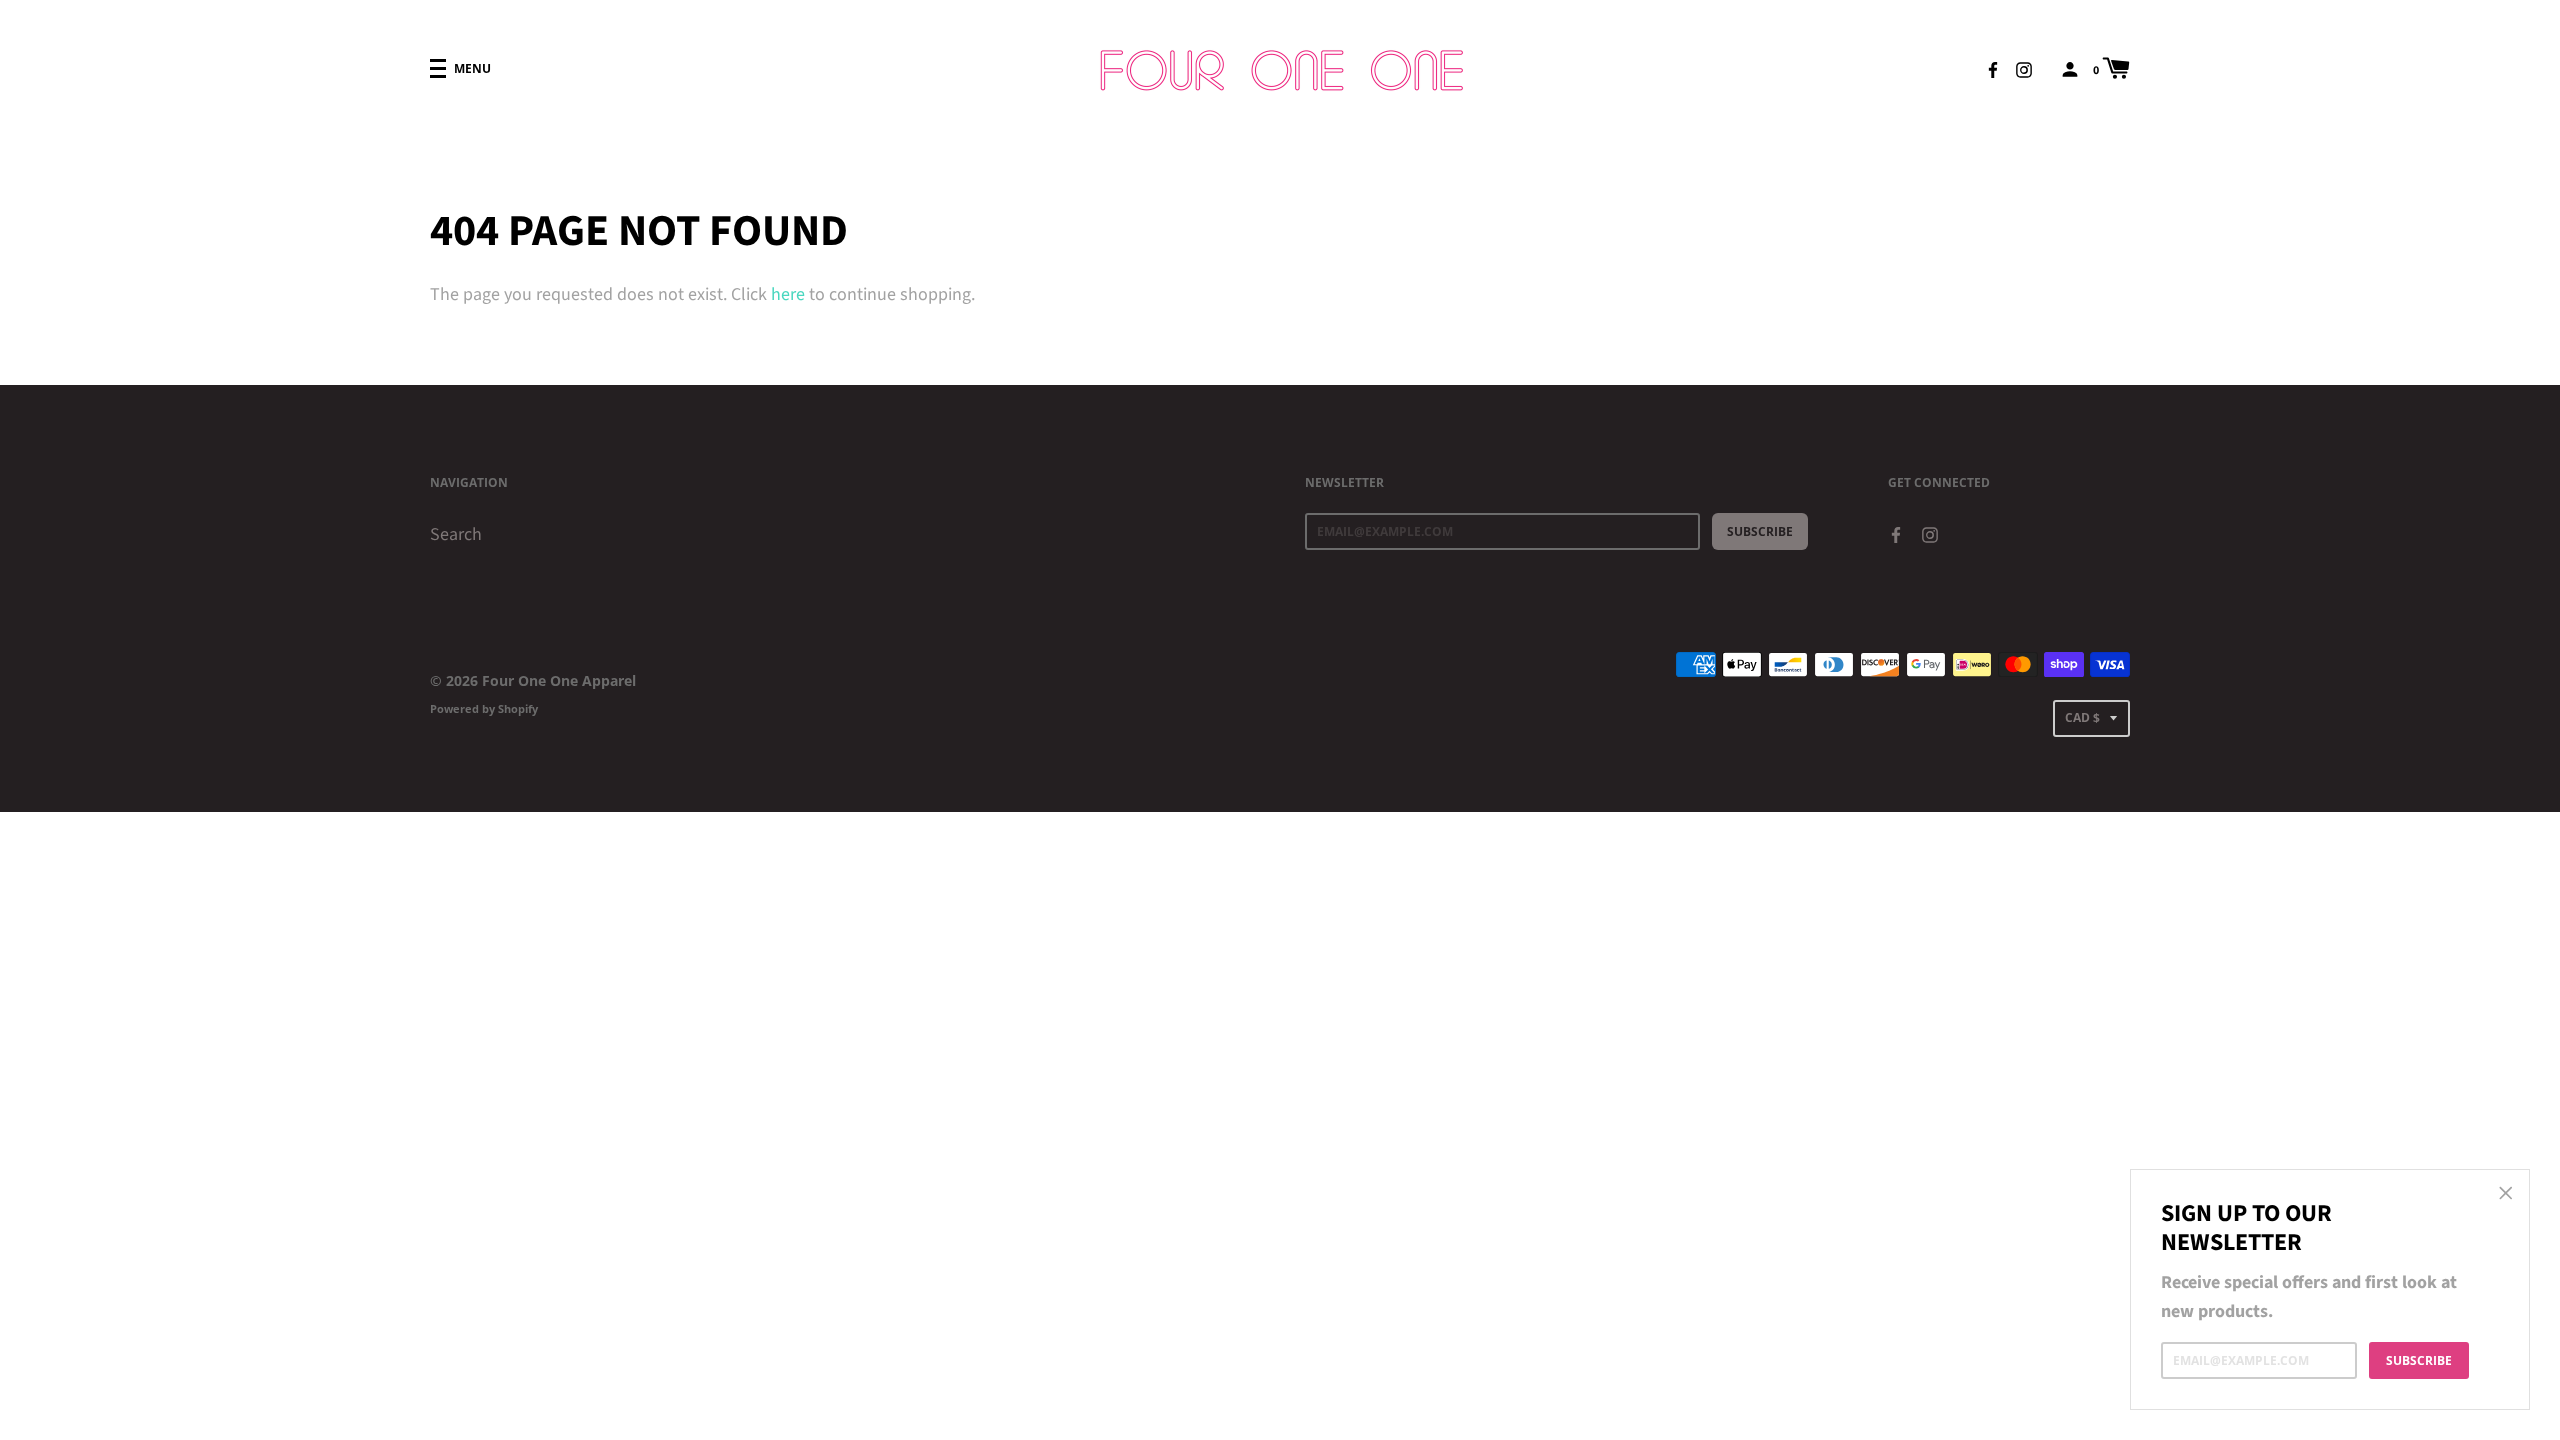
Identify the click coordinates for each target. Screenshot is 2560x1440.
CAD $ (2082, 717)
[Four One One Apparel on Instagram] (2024, 68)
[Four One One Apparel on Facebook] (1993, 68)
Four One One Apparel (559, 680)
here (788, 294)
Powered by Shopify (484, 708)
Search (456, 534)
